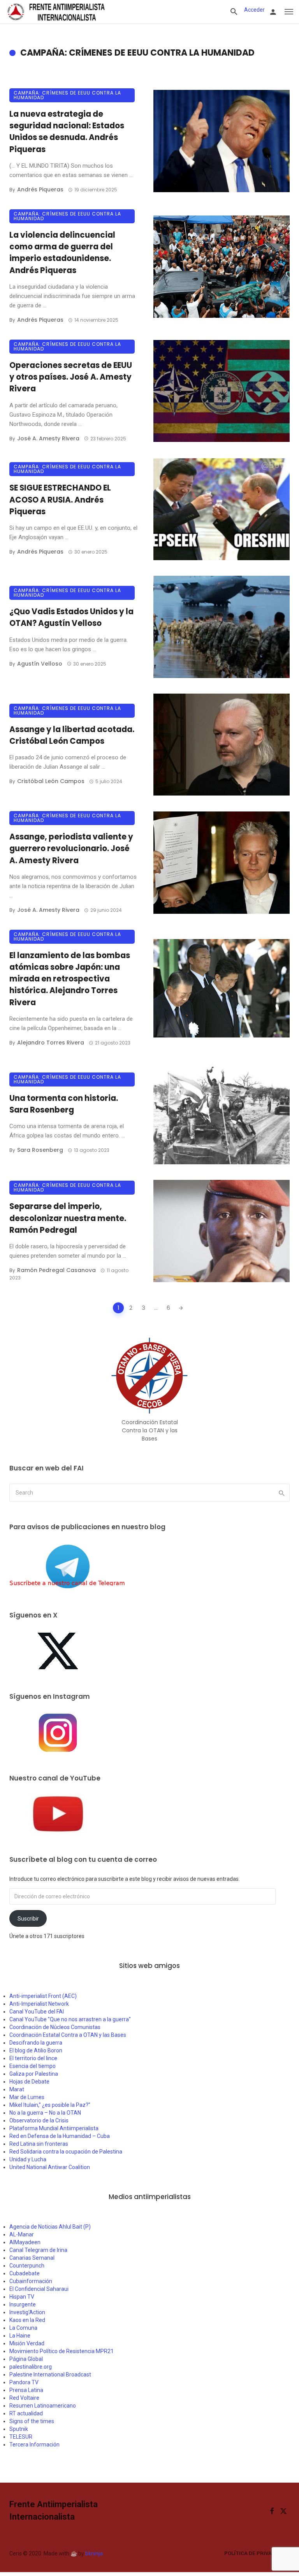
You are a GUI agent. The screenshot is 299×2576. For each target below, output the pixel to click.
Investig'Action (27, 2312)
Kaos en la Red (27, 2320)
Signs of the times (32, 2421)
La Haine (20, 2336)
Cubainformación (31, 2281)
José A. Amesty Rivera (48, 438)
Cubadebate (25, 2273)
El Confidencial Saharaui (39, 2289)
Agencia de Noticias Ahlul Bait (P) (50, 2227)
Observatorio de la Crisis (39, 2120)
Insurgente (23, 2304)
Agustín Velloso (40, 664)
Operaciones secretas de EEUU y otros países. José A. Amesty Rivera (71, 377)
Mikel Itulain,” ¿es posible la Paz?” (50, 2105)
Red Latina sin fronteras (39, 2144)
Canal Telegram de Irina (38, 2250)
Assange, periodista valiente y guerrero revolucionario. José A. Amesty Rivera (71, 848)
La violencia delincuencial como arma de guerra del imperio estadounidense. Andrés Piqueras (62, 253)
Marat (17, 2089)
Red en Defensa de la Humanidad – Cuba (60, 2136)
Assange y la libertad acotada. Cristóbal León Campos (72, 735)
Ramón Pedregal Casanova (56, 1270)
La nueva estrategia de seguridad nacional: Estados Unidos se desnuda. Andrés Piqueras (67, 132)
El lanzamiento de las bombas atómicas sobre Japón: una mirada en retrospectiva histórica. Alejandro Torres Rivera (70, 979)
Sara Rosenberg (40, 1150)
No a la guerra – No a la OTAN (45, 2113)
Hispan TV (22, 2297)
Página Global (26, 2359)
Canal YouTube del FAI (37, 2012)
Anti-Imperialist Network (39, 2004)
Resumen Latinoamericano (43, 2406)
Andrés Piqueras (40, 189)
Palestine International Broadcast (50, 2374)
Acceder (254, 10)
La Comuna (23, 2328)
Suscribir (28, 1919)
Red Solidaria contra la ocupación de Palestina (66, 2152)
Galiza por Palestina (34, 2074)
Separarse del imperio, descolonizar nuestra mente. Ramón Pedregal (68, 1218)
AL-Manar (22, 2234)
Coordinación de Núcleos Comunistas (55, 2027)
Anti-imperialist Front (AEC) (43, 1996)
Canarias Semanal (32, 2258)
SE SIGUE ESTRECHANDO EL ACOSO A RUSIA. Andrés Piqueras (60, 499)
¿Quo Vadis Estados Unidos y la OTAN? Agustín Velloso (71, 617)
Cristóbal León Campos (51, 781)
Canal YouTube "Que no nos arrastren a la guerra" (70, 2019)
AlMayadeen (25, 2242)
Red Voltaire (24, 2398)
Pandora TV (24, 2382)
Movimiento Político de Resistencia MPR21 (62, 2351)
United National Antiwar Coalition (50, 2167)
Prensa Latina (26, 2390)
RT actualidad (26, 2413)
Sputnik (19, 2429)
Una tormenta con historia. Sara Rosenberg (64, 1104)
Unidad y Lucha (28, 2159)
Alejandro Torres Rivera (51, 1043)
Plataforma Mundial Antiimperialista (54, 2128)
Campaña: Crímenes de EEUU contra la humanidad (67, 95)
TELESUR (21, 2437)
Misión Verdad (27, 2343)
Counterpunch (27, 2266)
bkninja (94, 2553)
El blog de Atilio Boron (36, 2050)
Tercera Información (34, 2445)
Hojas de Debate (29, 2082)
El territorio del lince (33, 2058)
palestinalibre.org (31, 2367)
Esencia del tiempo (33, 2066)
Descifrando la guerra (36, 2043)
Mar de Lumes (27, 2097)
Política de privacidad (256, 2553)
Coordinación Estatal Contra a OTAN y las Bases (68, 2035)
